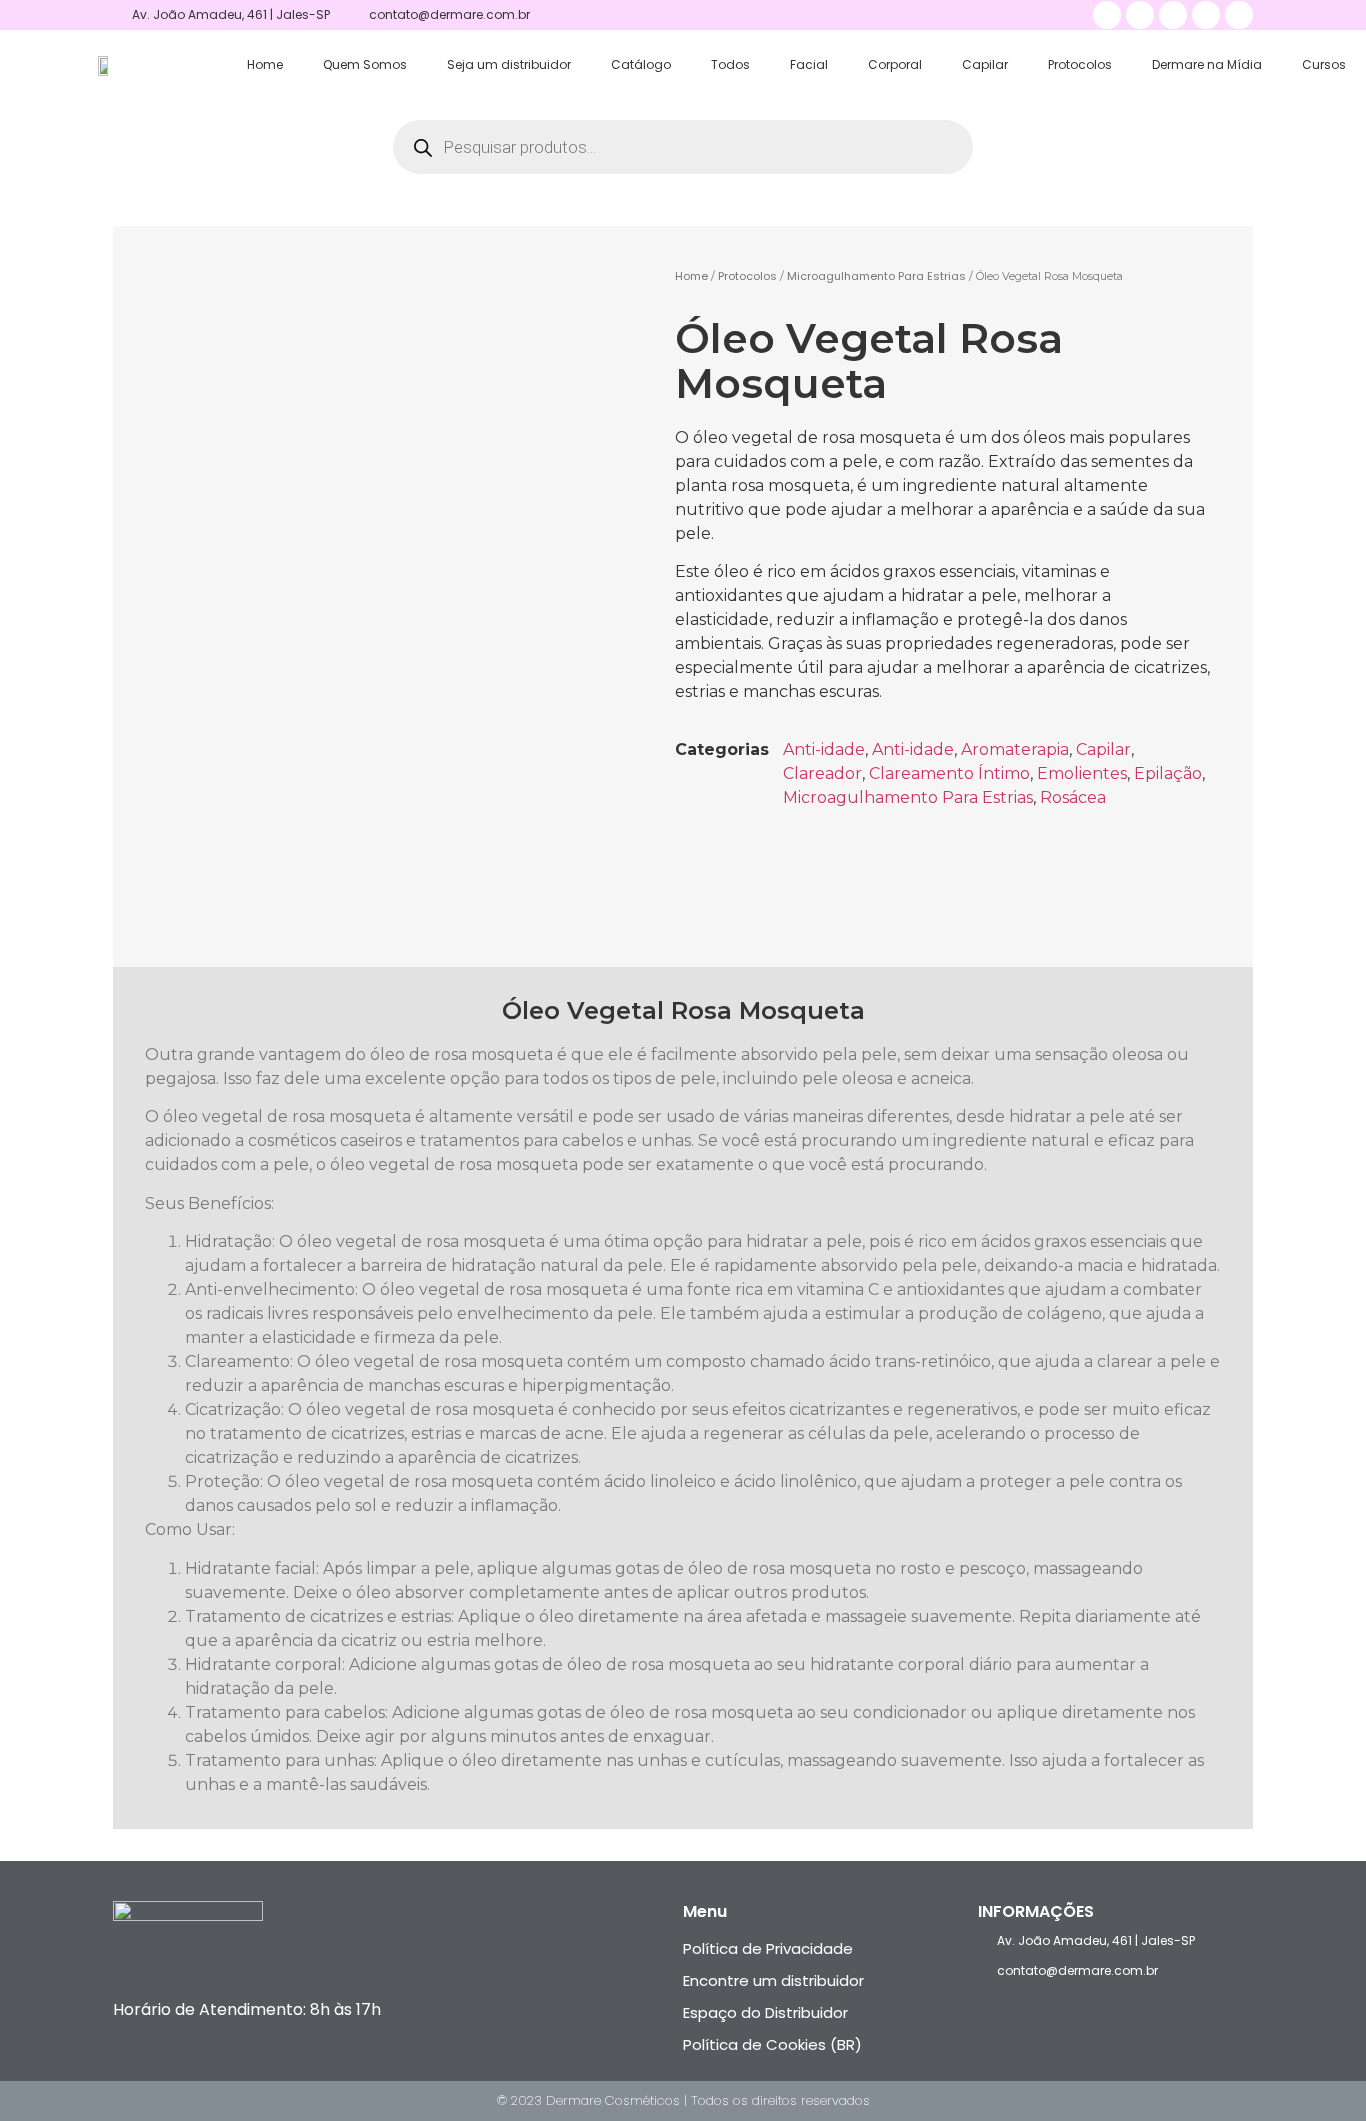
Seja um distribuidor (509, 64)
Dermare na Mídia (1207, 64)
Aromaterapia (1015, 749)
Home (265, 64)
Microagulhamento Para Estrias (876, 276)
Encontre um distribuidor (773, 1980)
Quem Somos (365, 64)
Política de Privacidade (768, 1948)
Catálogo (641, 64)
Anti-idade (824, 749)
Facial (809, 64)
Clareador (822, 773)
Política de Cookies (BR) (772, 2044)
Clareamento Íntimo (949, 773)
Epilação (1168, 773)
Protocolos (1080, 64)
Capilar (985, 64)
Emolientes (1082, 773)
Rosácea (1073, 797)
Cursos (1324, 64)
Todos (730, 64)
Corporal (895, 64)
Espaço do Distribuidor (765, 2012)
